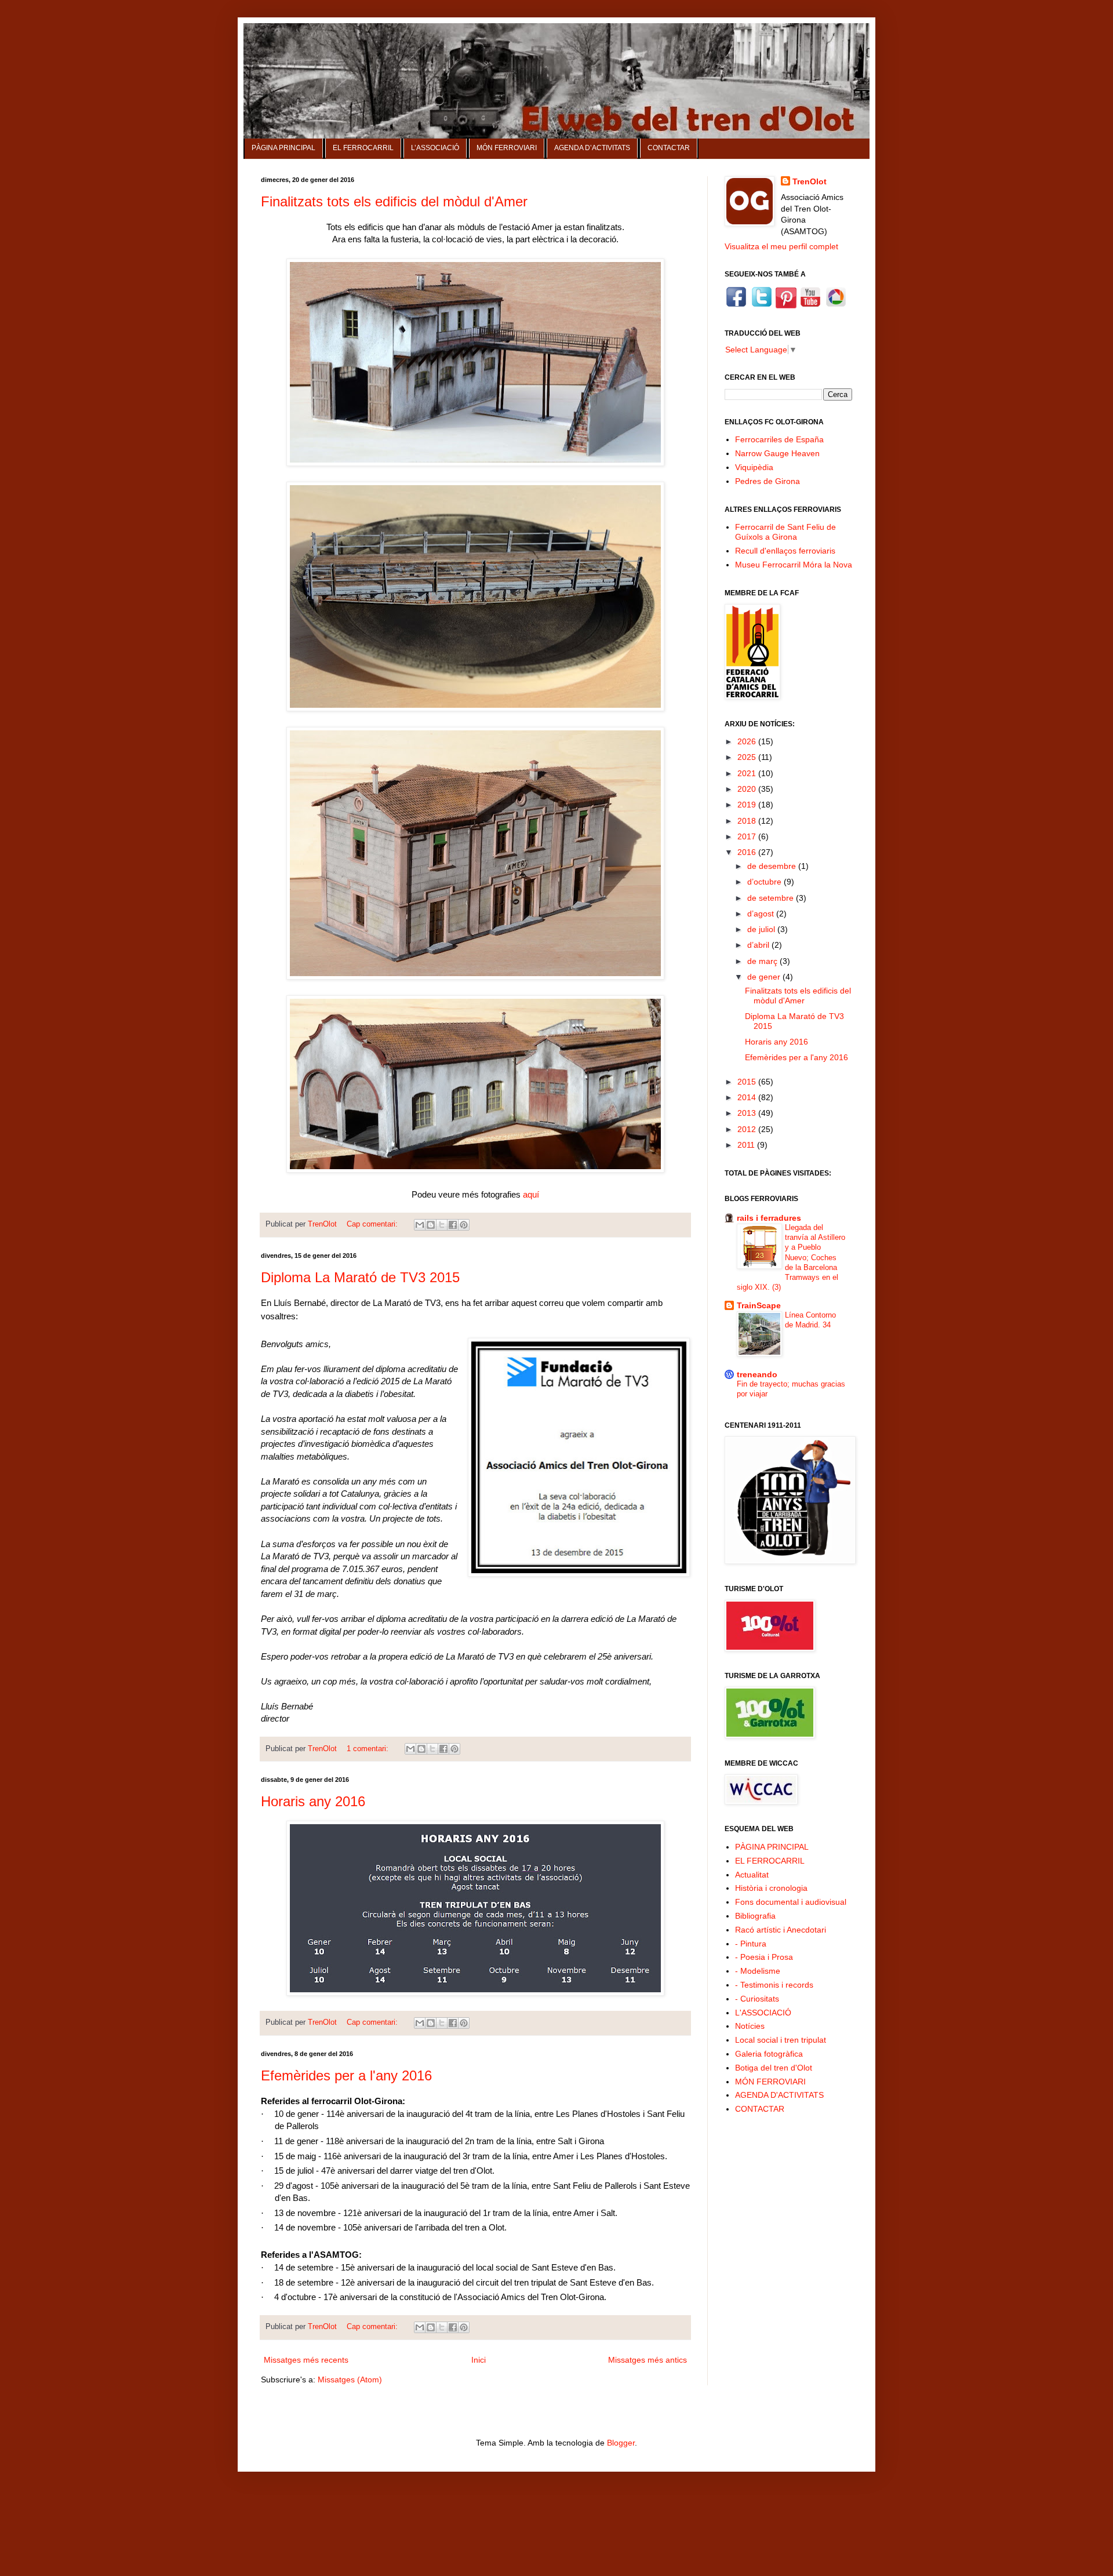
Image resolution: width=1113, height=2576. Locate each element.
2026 (748, 741)
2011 (747, 1145)
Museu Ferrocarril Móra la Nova (794, 565)
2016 (748, 852)
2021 (748, 773)
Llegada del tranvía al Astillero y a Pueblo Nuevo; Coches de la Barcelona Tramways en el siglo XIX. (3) (791, 1258)
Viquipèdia (754, 467)
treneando (757, 1374)
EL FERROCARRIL (363, 148)
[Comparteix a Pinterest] (464, 1225)
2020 (748, 789)
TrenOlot (810, 181)
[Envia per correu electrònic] (420, 1225)
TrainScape (759, 1305)
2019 (748, 805)
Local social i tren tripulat (781, 2040)
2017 (748, 836)
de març (763, 961)
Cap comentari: (373, 1224)
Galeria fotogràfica (769, 2054)
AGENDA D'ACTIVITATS (779, 2095)
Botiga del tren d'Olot (774, 2068)
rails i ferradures (769, 1218)
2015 (748, 1082)
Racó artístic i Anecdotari (781, 1930)
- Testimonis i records (774, 1985)
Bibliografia (755, 1916)
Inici (479, 2360)
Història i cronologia (771, 1888)
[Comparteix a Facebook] (453, 1225)
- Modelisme (758, 1971)
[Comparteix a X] (442, 1225)
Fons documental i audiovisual (791, 1902)
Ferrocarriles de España (779, 439)
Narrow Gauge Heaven (777, 453)
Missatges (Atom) (350, 2379)
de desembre (773, 866)
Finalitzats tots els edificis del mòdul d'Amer (394, 201)
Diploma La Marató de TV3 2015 (360, 1277)
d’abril (759, 945)
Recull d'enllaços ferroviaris (785, 551)
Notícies (750, 2026)
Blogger (621, 2443)
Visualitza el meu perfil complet (781, 246)
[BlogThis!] (431, 1225)
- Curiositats (757, 1999)
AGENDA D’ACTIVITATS (592, 148)
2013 (748, 1113)
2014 (748, 1097)
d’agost (762, 914)
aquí (531, 1194)
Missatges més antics (648, 2360)
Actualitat (752, 1875)
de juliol (762, 929)
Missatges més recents (306, 2360)
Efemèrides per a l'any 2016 (346, 2075)
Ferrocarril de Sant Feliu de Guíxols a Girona (785, 532)
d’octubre (765, 882)
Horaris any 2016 (313, 1801)
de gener (765, 977)
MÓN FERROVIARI (507, 148)
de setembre (772, 898)
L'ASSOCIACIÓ (763, 2013)
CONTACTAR (669, 148)
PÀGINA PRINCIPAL (283, 148)
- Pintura (751, 1944)
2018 (748, 821)
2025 (748, 757)
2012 (748, 1129)
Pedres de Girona (768, 481)
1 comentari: (369, 1749)
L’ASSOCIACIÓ (435, 148)
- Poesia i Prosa (764, 1957)
